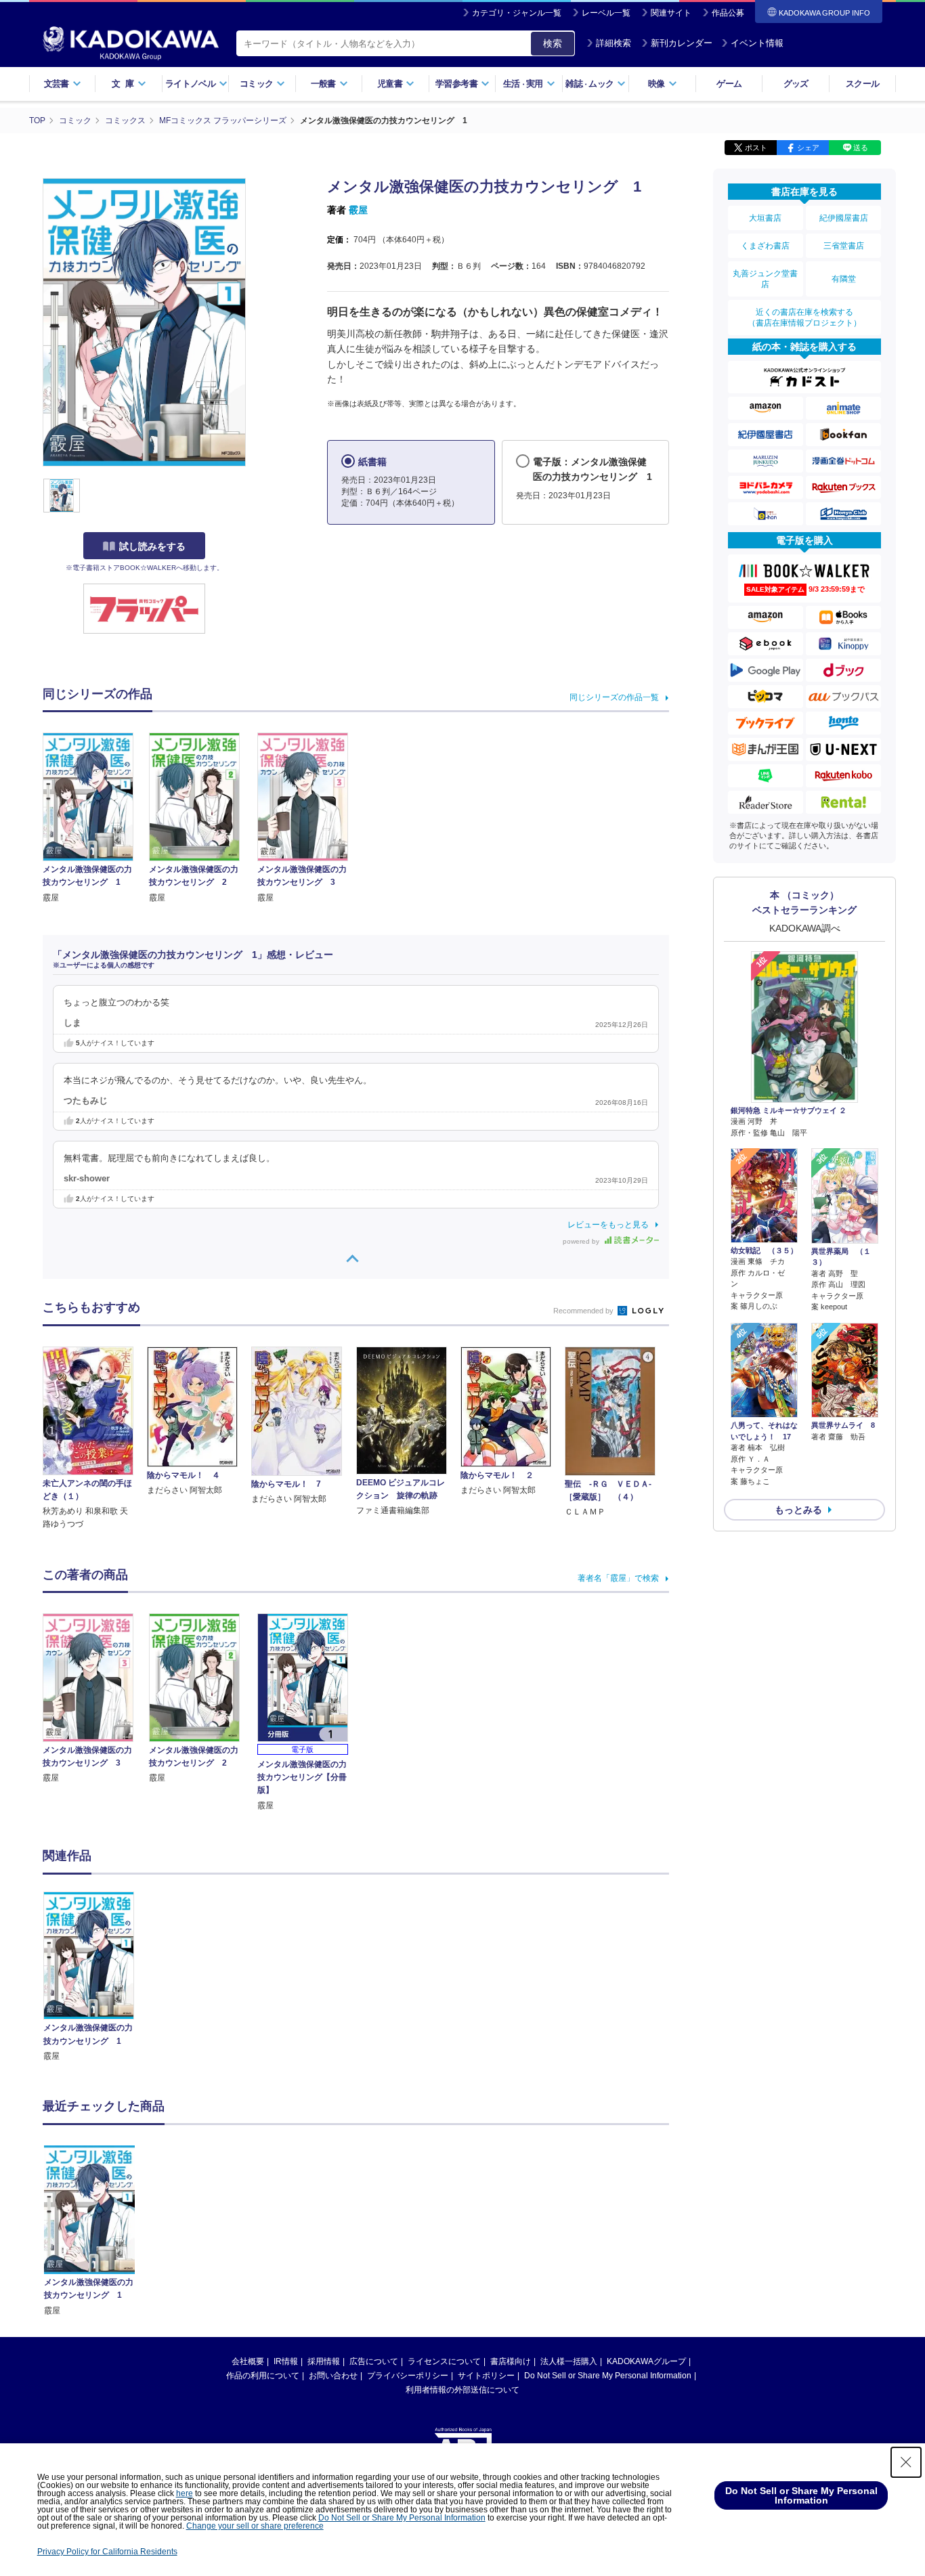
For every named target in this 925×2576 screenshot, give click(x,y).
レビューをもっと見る (608, 1225)
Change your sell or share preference (255, 2526)
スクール (862, 84)
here (185, 2493)
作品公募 (728, 13)
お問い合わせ (333, 2376)
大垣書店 (765, 218)
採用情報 (324, 2361)
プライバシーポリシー (408, 2376)
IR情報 (286, 2361)
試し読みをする (152, 546)
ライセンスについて (444, 2361)
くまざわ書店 (765, 246)
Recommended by (584, 1311)
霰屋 (358, 210)
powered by (582, 1241)
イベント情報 (757, 43)
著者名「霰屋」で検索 (618, 1578)
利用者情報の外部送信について (462, 2390)
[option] (96, 1977)
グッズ (796, 84)
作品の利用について (263, 2376)
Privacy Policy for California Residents (107, 2552)
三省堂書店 (844, 246)
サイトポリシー (486, 2376)
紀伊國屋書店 (844, 218)
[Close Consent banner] (906, 2462)
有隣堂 (844, 279)
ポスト (756, 148)
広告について (374, 2361)
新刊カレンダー (682, 43)
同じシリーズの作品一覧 (614, 697)
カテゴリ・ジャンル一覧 (517, 13)
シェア (808, 148)
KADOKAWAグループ (646, 2361)
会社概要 (248, 2361)
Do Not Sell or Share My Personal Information (608, 2376)
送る (861, 148)
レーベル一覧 (606, 13)
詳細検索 (614, 43)
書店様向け (511, 2361)
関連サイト (671, 13)
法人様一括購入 (569, 2361)
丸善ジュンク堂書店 (765, 279)
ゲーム (729, 84)
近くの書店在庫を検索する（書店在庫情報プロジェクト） (804, 318)
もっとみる (798, 1510)
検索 (553, 43)
